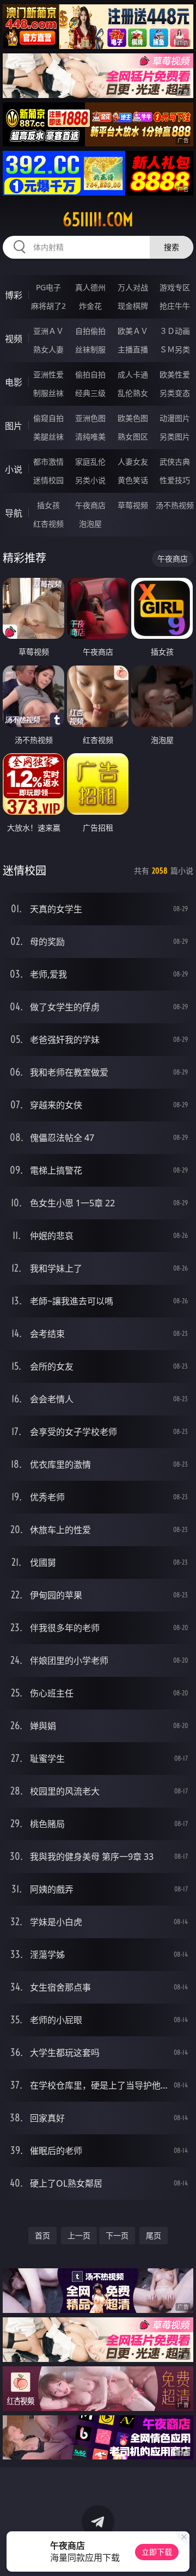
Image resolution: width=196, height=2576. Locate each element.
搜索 (171, 247)
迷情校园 (48, 480)
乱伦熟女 (133, 393)
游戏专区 (175, 287)
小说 (14, 469)
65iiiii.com (98, 219)
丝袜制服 (90, 349)
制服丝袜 (48, 393)
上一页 (79, 2235)
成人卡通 (133, 374)
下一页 (117, 2235)
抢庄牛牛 (175, 306)
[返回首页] (182, 2554)
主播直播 (133, 349)
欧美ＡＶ (133, 331)
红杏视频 (48, 524)
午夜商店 (90, 505)
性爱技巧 (175, 480)
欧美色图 (133, 418)
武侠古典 (175, 462)
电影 (14, 382)
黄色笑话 (133, 480)
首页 (42, 2235)
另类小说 (90, 480)
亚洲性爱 (48, 374)
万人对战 (133, 287)
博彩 (14, 295)
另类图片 (175, 437)
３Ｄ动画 (175, 331)
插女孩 (48, 505)
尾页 (154, 2235)
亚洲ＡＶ (48, 331)
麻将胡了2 (48, 306)
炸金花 (90, 306)
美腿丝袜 (48, 437)
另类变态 (175, 393)
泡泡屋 (90, 524)
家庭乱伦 (90, 462)
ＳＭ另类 (175, 349)
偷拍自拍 (90, 374)
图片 (14, 426)
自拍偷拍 (90, 331)
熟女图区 (133, 437)
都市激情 (48, 462)
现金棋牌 (133, 306)
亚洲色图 (90, 418)
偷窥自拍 (48, 418)
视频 (14, 339)
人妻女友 (133, 462)
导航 (14, 513)
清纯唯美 (90, 437)
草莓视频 (133, 505)
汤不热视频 (175, 505)
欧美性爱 (175, 374)
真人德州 (90, 287)
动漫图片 (175, 418)
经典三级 (90, 393)
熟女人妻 (48, 349)
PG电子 (48, 287)
